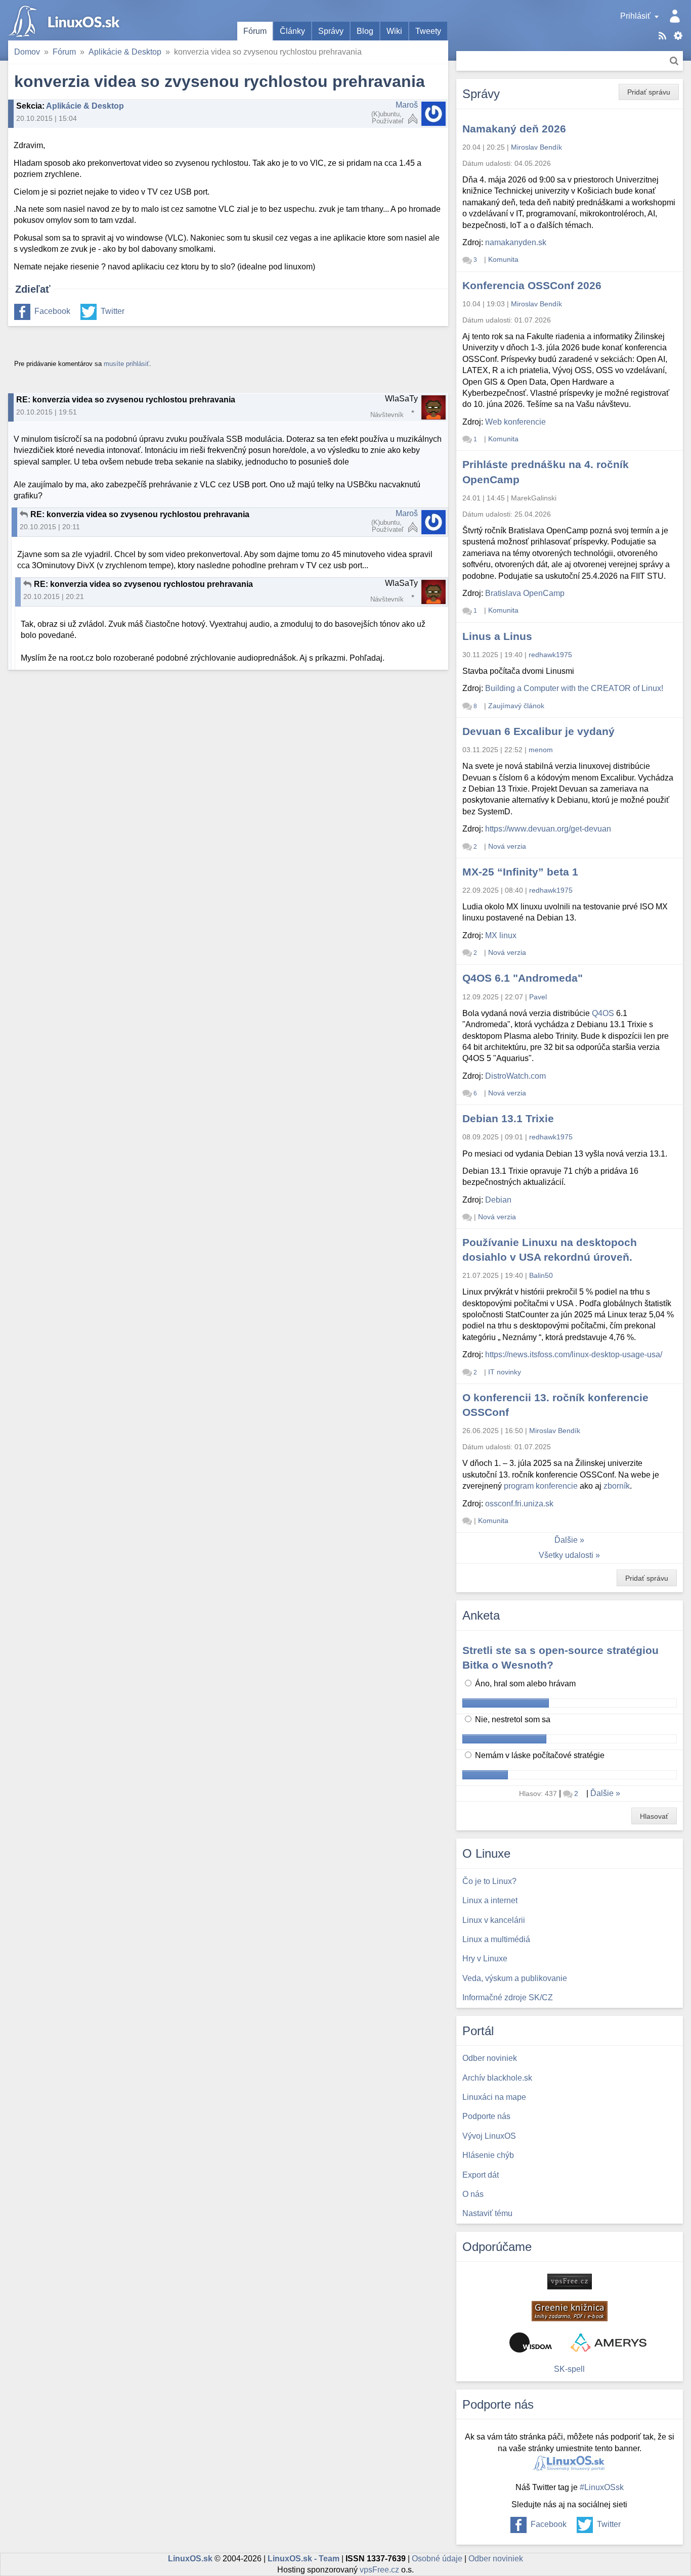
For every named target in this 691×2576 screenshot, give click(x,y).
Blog (365, 31)
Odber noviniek (496, 2559)
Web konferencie (515, 422)
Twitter (113, 311)
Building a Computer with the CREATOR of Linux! (574, 688)
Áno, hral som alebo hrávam (524, 1684)
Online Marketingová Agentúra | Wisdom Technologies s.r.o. (531, 2342)
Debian (498, 1200)
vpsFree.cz (379, 2570)
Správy (331, 31)
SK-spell (569, 2369)
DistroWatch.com (515, 1076)
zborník (617, 1486)
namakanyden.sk (516, 242)
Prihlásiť (635, 16)
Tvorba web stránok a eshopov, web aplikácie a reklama (609, 2342)
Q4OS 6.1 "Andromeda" (523, 978)
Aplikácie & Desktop (125, 52)
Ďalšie (566, 1540)
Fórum (255, 31)
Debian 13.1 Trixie (508, 1118)
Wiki (394, 31)
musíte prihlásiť (126, 364)
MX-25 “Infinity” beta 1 (520, 872)
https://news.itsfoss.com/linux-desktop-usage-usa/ (574, 1354)
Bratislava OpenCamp (525, 593)
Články (292, 31)
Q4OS (603, 1013)
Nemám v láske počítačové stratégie (539, 1755)
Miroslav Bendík (536, 147)
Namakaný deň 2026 (514, 129)
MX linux (501, 935)
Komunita (503, 259)
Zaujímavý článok (516, 706)
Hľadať (674, 61)
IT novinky (505, 1372)
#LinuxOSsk (602, 2487)
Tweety (428, 31)
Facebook (52, 311)
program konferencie (541, 1486)
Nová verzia (507, 846)
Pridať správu (649, 92)
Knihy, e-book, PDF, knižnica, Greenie (570, 2311)
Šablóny (678, 36)
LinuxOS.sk (66, 20)
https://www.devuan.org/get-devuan (548, 829)
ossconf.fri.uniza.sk (519, 1504)
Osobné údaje (437, 2559)
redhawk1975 (550, 655)
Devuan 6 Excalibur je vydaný (538, 731)
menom (541, 750)
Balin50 (541, 1275)
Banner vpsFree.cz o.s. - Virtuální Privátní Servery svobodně (570, 2282)
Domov (27, 52)
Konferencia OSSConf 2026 (532, 285)
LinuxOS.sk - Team (304, 2559)
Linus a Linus (497, 636)
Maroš (407, 105)
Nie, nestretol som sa (512, 1719)
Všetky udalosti (566, 1555)
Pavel (538, 997)
